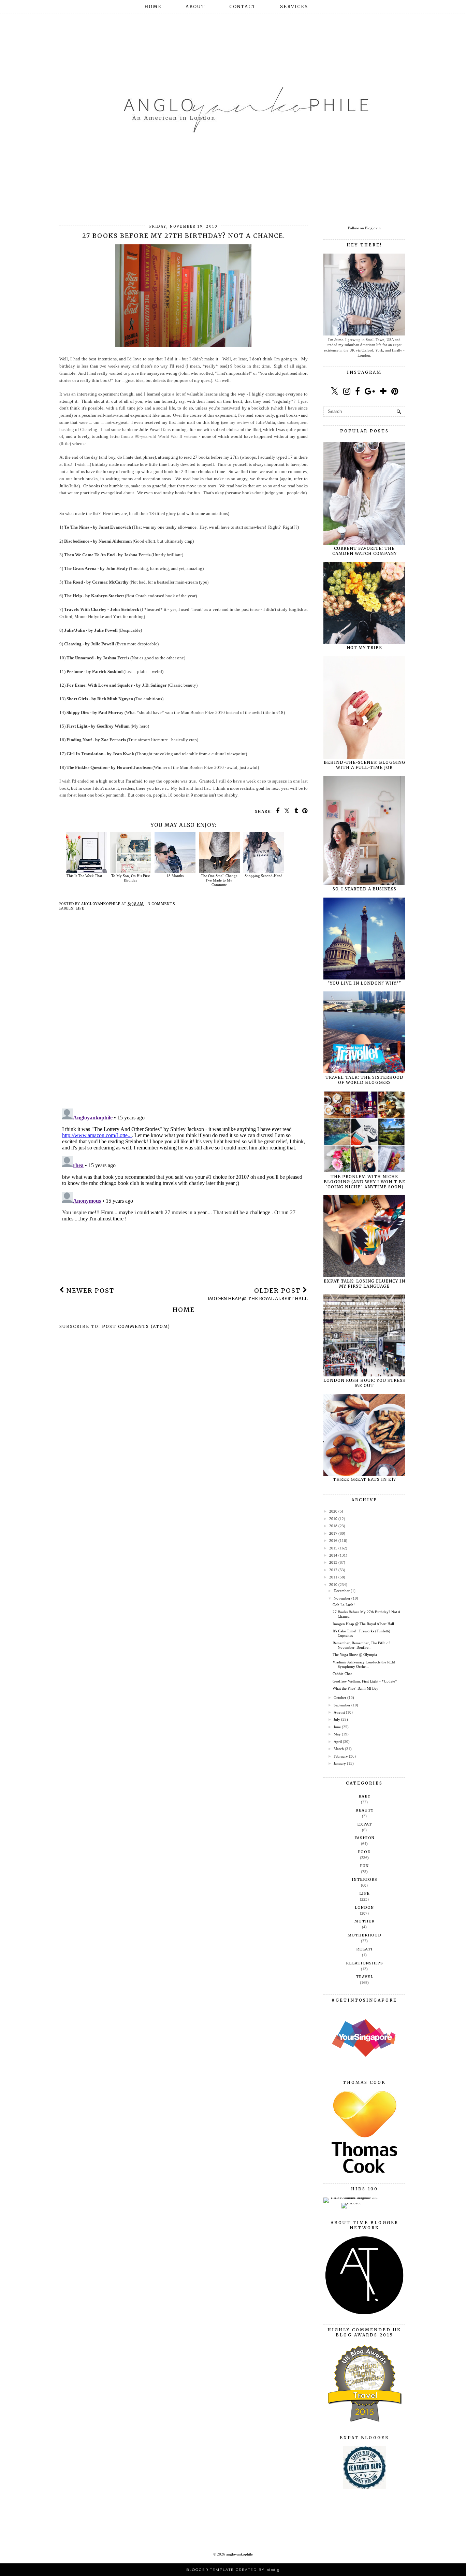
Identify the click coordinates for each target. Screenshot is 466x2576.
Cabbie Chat (342, 1674)
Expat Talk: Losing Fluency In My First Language (365, 1284)
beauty (365, 1810)
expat (365, 1824)
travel (365, 1977)
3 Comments (162, 904)
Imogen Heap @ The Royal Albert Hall (363, 1624)
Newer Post (89, 1291)
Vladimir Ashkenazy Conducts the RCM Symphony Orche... (364, 1664)
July (337, 1719)
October (340, 1698)
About (195, 7)
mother (365, 1921)
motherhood (365, 1935)
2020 (333, 1511)
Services (294, 7)
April (338, 1742)
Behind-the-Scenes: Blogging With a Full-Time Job (365, 765)
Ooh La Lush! (344, 1605)
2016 (333, 1541)
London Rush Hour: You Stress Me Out (364, 1383)
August (339, 1712)
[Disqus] (184, 1015)
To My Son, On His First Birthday (130, 878)
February (341, 1756)
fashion (365, 1838)
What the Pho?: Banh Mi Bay (355, 1688)
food (364, 1852)
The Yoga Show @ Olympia (355, 1655)
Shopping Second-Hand (264, 876)
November (342, 1598)
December (342, 1591)
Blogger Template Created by (233, 2570)
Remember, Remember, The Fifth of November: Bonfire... (361, 1645)
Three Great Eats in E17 (365, 1479)
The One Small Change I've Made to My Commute (219, 880)
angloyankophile (239, 2554)
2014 (333, 1555)
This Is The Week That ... (86, 876)
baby (365, 1796)
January (340, 1763)
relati (365, 1949)
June (337, 1727)
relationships (365, 1963)
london (364, 1907)
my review (239, 422)
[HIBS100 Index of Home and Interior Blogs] (352, 2198)
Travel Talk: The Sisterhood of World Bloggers (365, 1080)
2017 (333, 1533)
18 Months (175, 876)
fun (364, 1866)
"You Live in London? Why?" (364, 983)
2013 (333, 1562)
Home (153, 7)
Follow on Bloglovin (364, 228)
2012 (333, 1570)
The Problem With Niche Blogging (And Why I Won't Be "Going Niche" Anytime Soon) (365, 1182)
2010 (333, 1585)
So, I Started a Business (365, 889)
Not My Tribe (364, 648)
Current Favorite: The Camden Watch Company (365, 551)
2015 (333, 1548)
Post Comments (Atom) (136, 1326)
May (337, 1734)
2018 (333, 1526)
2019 (333, 1519)
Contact (243, 7)
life (80, 908)
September (342, 1705)
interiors (365, 1879)
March (339, 1749)
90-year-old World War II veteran (166, 436)
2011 (333, 1577)
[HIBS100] (352, 2203)
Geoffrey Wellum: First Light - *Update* (365, 1681)
